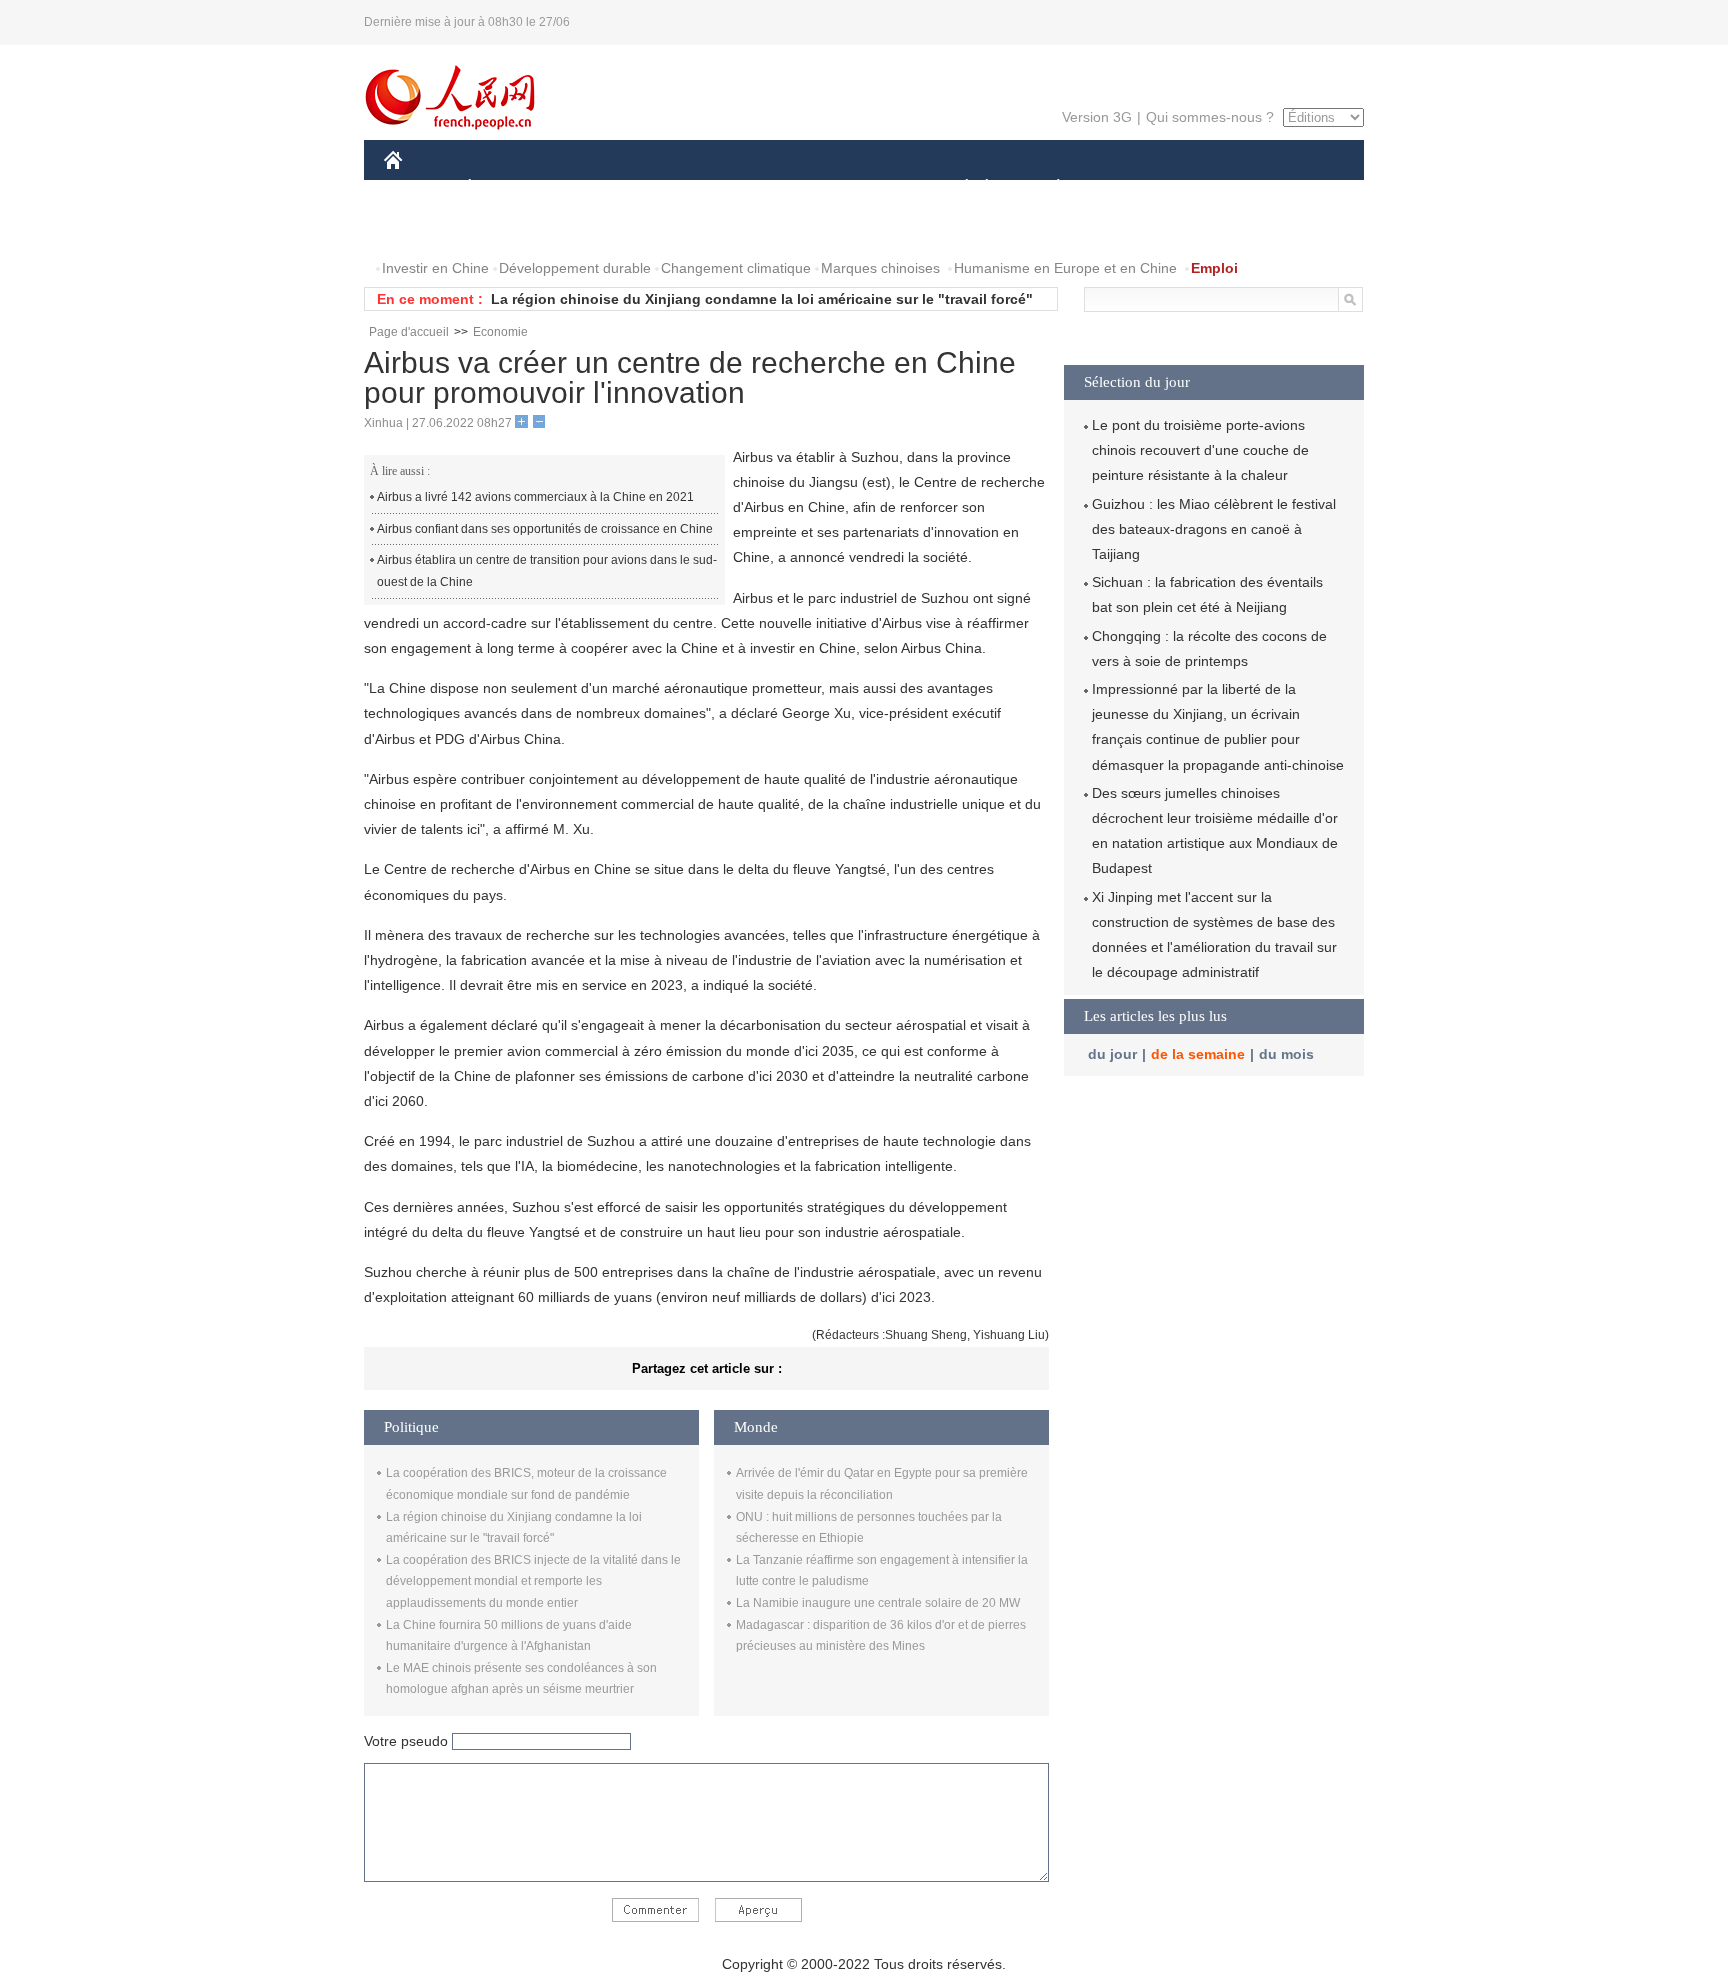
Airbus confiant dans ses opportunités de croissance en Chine (545, 529)
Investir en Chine (435, 268)
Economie (500, 332)
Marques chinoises (880, 268)
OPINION (427, 228)
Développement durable (575, 268)
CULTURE (866, 188)
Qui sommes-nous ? (1210, 117)
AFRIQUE (685, 188)
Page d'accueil (409, 332)
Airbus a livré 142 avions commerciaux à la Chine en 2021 (535, 497)
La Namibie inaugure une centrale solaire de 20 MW (878, 1603)
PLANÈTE (1047, 188)
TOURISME (1215, 188)
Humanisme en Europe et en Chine (1065, 268)
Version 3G (1097, 117)
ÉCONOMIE (507, 188)
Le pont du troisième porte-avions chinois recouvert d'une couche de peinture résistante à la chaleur (1200, 450)
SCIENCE (775, 188)
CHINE (419, 188)
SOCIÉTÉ (957, 188)
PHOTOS (513, 228)
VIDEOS (595, 228)
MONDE (600, 188)
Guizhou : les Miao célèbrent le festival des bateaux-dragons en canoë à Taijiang (1214, 529)
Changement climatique (736, 268)
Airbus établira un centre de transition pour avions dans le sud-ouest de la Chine (547, 571)
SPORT (1129, 188)
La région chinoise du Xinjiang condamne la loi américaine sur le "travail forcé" (762, 299)
